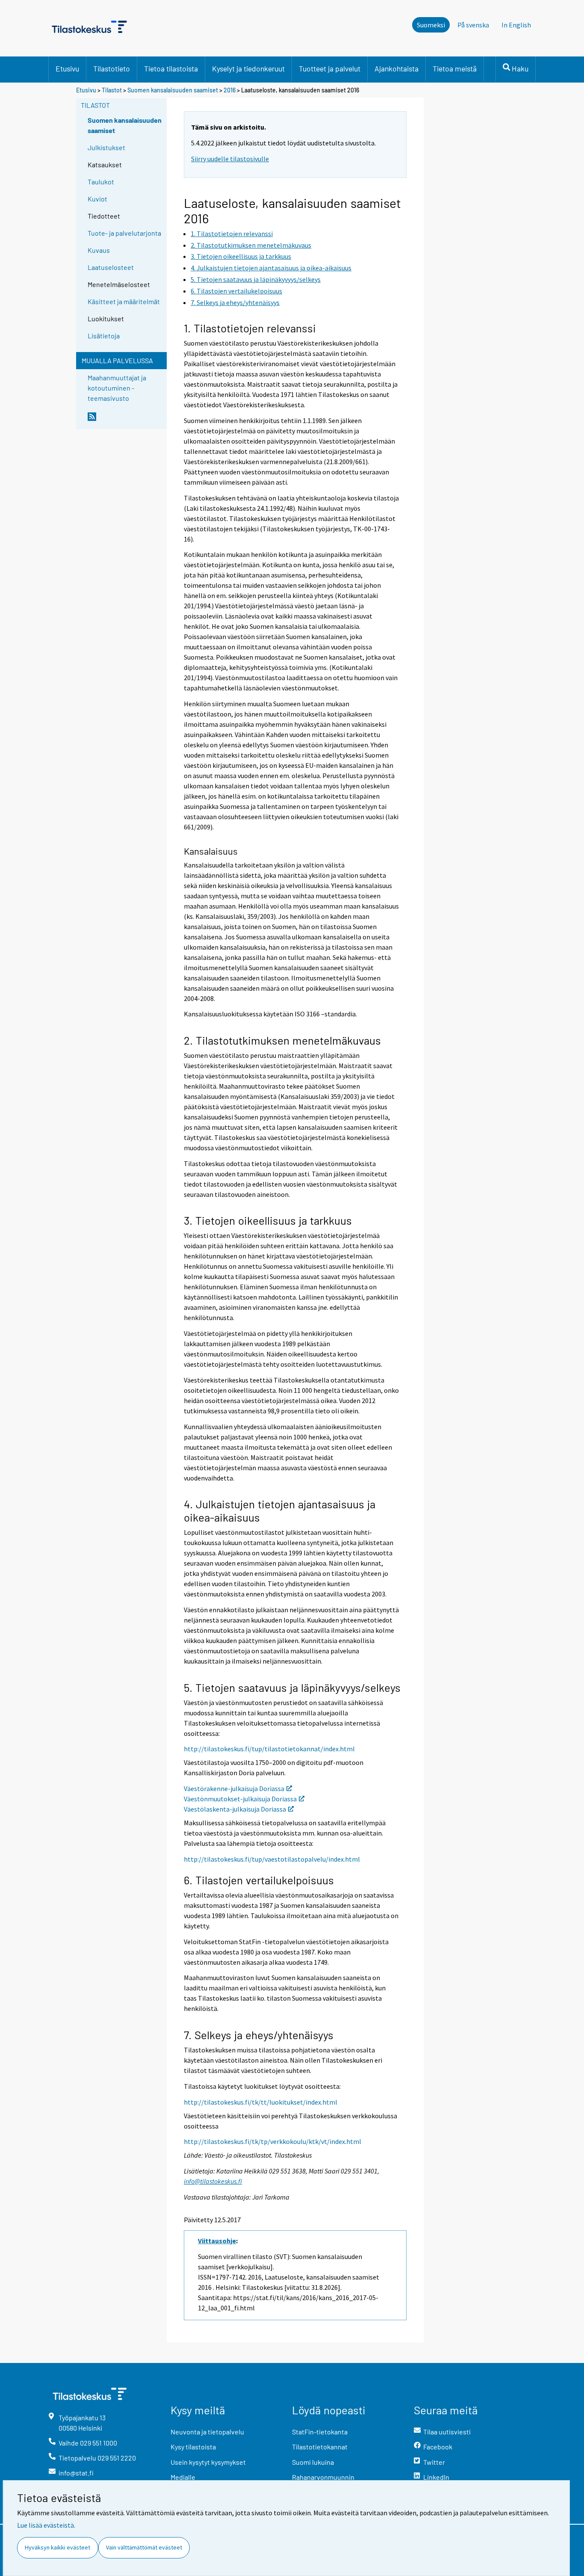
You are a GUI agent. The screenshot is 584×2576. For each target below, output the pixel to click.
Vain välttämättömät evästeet (144, 2547)
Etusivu (67, 68)
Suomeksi (431, 25)
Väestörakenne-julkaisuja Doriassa (234, 1788)
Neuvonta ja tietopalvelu (207, 2432)
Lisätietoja (104, 336)
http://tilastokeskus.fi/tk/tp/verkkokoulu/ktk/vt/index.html (273, 2141)
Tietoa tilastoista (171, 68)
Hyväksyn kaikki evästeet (58, 2547)
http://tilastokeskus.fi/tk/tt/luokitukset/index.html (261, 2102)
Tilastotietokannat (320, 2447)
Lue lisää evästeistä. (46, 2525)
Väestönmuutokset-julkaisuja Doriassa (240, 1799)
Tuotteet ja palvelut (330, 68)
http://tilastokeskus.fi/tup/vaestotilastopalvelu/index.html (272, 1859)
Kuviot (97, 199)
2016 (230, 90)
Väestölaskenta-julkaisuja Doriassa (235, 1809)
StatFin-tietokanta (320, 2432)
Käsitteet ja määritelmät (124, 301)
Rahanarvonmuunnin (323, 2477)
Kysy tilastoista (193, 2447)
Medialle (183, 2477)
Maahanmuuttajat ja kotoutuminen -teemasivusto (117, 388)
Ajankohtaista (397, 68)
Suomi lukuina (313, 2462)
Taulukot (101, 182)
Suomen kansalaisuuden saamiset (173, 90)
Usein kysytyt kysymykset (208, 2462)
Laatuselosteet (111, 267)
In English (516, 25)
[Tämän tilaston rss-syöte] (125, 420)
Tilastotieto (112, 68)
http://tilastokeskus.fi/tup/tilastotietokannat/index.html (269, 1749)
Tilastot (112, 90)
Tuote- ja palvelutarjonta (124, 233)
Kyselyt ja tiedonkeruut (248, 68)
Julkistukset (106, 147)
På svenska (473, 25)
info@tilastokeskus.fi (213, 2181)
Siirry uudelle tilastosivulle (230, 159)
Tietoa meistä (455, 68)
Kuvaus (99, 250)
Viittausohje (217, 2241)
